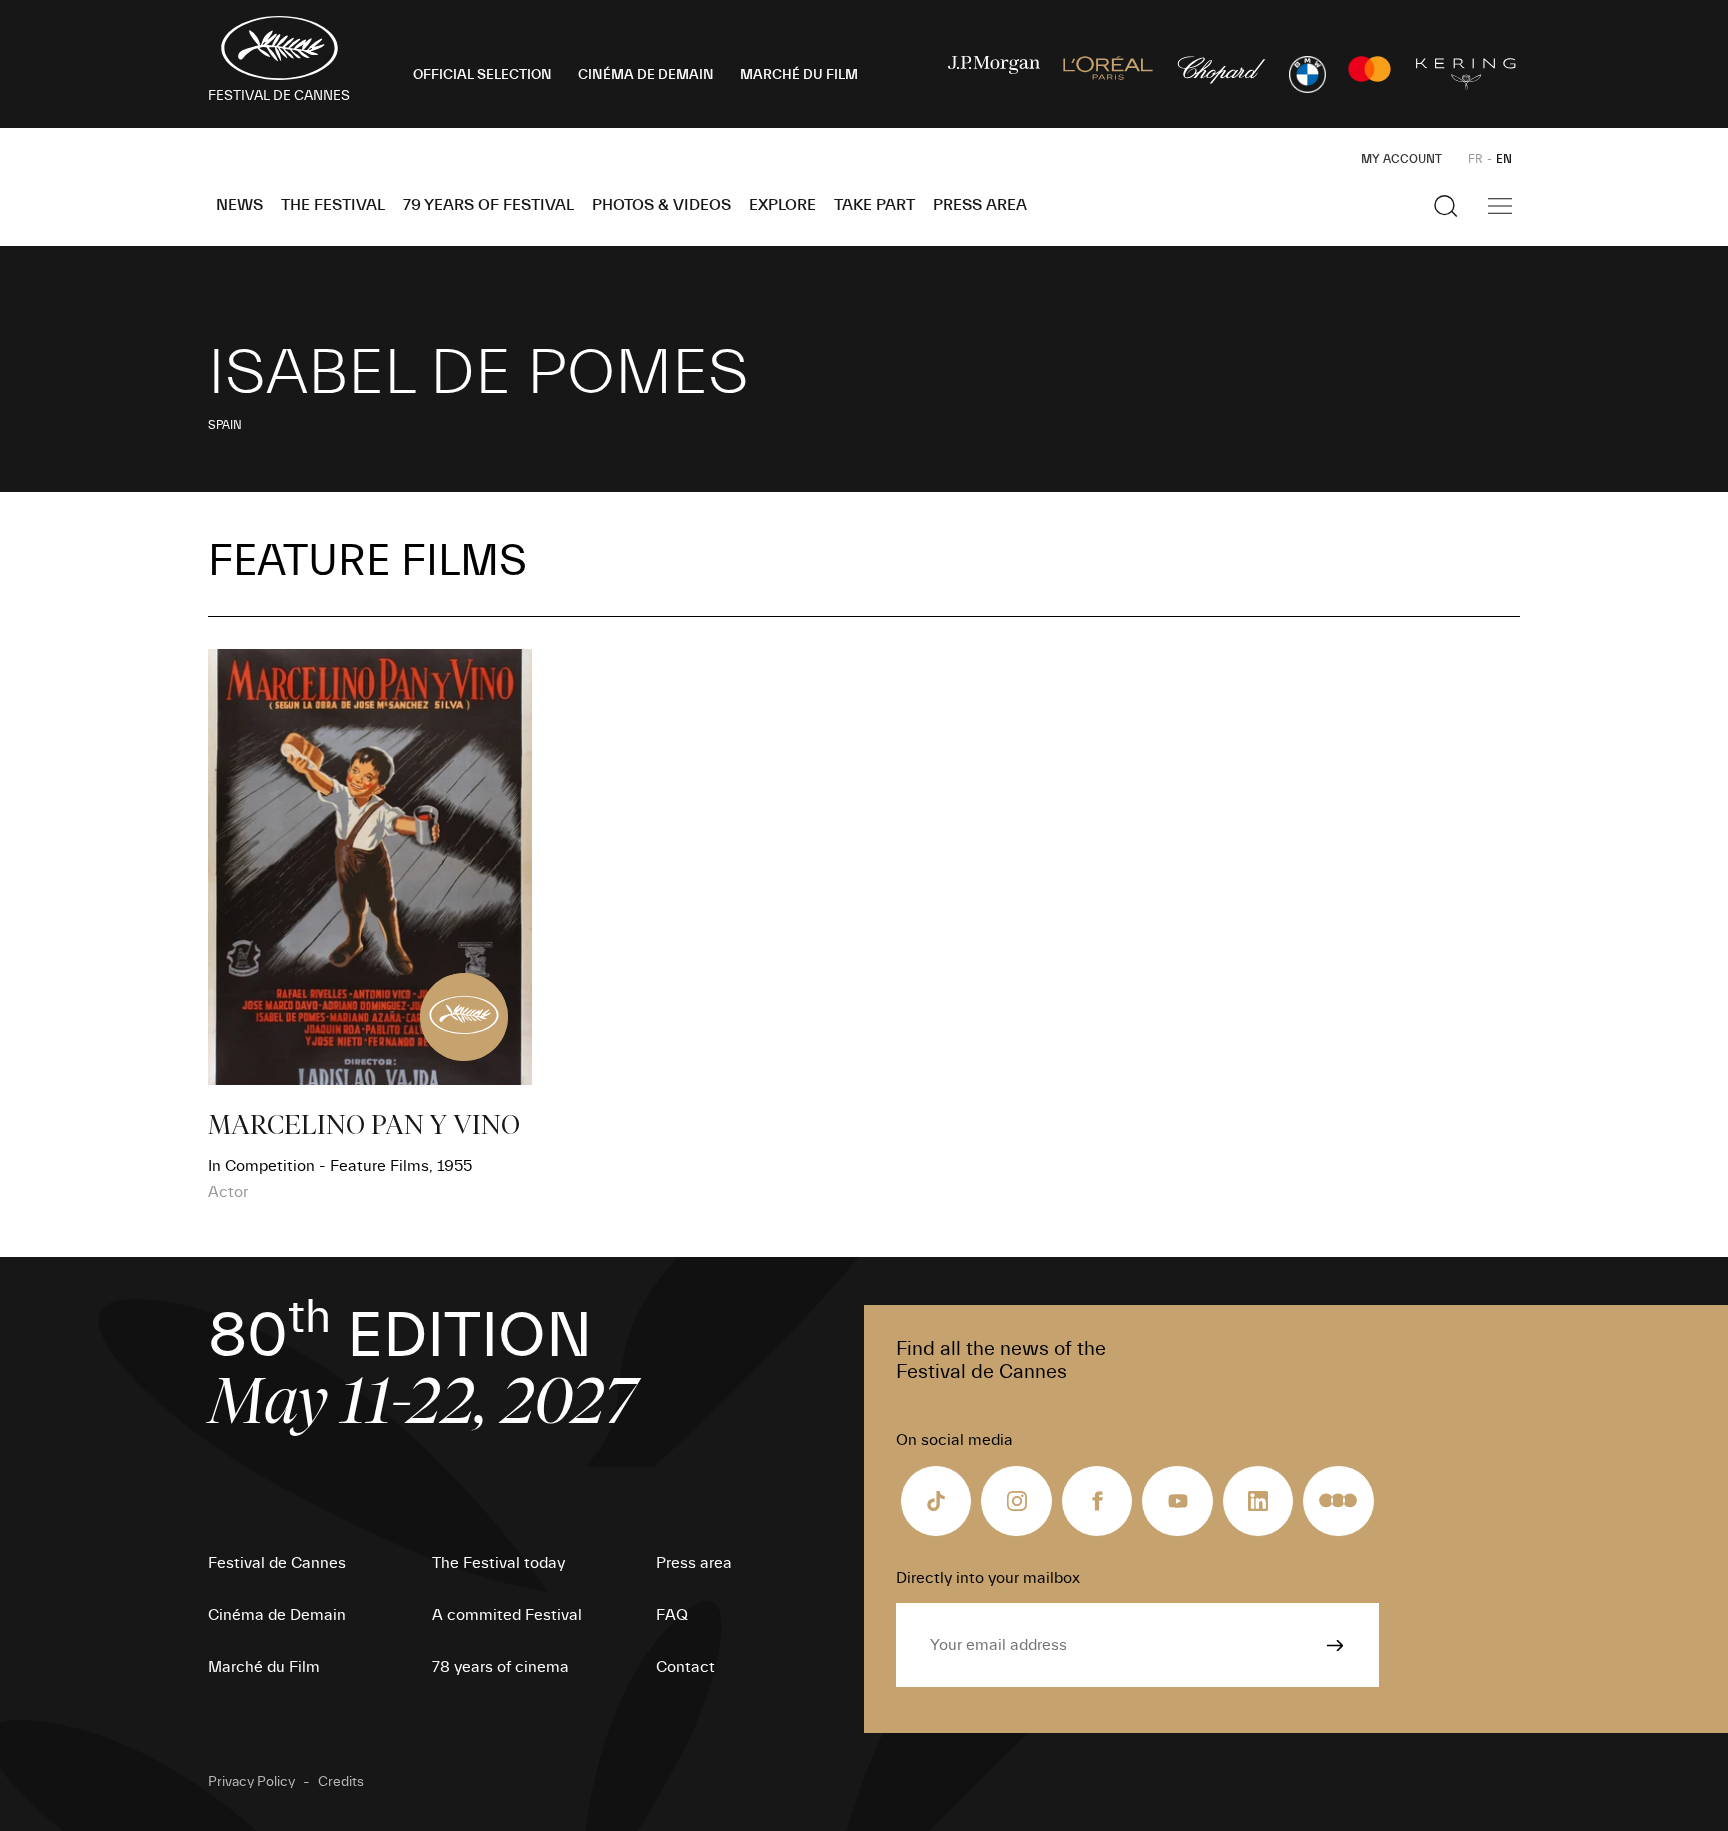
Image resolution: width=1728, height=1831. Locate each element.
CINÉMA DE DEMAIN (646, 75)
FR (1475, 159)
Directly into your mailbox (988, 1578)
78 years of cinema (500, 1667)
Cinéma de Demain (277, 1615)
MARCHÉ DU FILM (799, 75)
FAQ (672, 1615)
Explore (782, 205)
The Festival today (498, 1563)
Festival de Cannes (277, 1563)
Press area (980, 205)
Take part (874, 205)
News (239, 205)
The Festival (333, 205)
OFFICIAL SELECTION (482, 75)
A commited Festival (507, 1615)
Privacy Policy (251, 1782)
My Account (1401, 159)
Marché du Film (264, 1667)
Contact (685, 1667)
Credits (341, 1782)
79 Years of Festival (488, 205)
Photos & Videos (661, 205)
